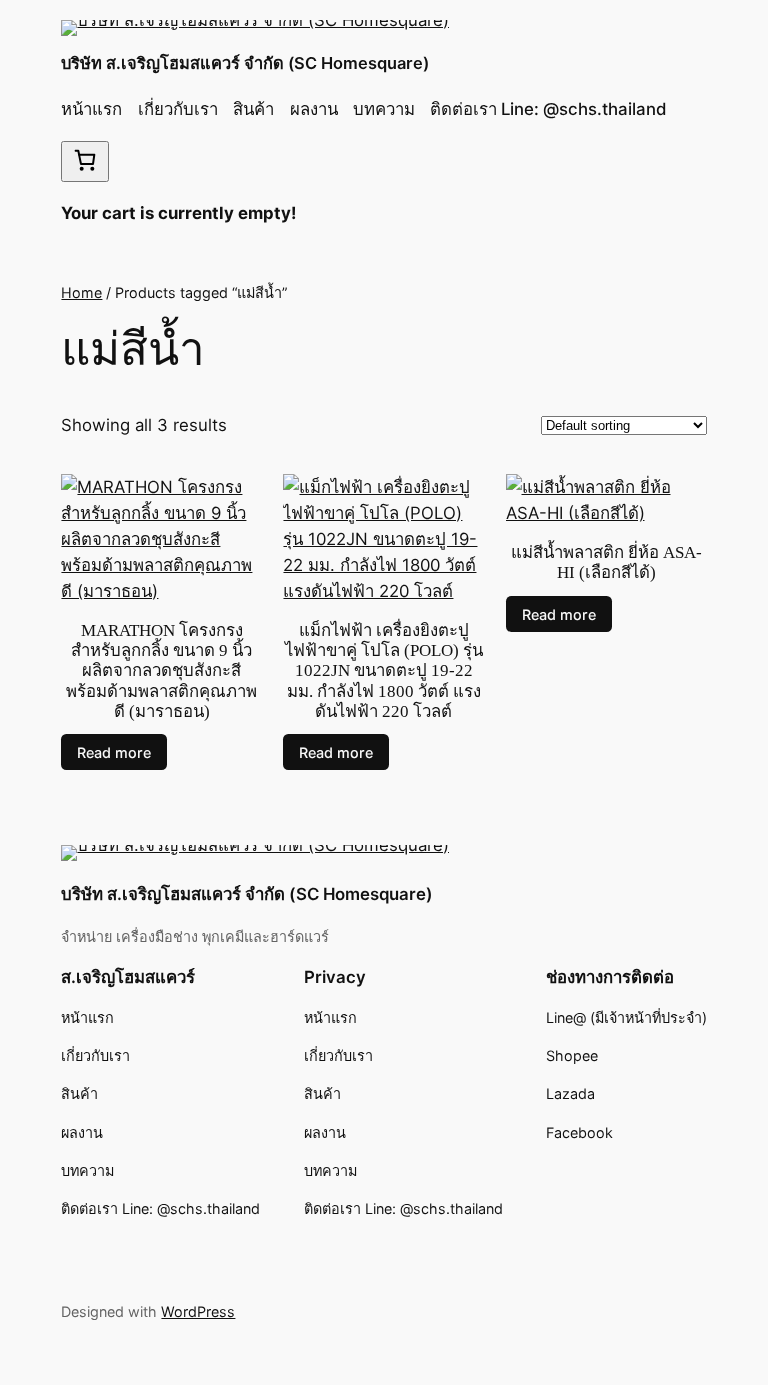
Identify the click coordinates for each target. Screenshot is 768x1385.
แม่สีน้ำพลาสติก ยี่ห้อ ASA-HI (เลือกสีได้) (606, 562)
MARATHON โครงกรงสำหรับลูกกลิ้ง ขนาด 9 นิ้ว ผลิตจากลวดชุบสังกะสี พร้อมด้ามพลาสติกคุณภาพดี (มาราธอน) (161, 671)
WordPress (198, 1311)
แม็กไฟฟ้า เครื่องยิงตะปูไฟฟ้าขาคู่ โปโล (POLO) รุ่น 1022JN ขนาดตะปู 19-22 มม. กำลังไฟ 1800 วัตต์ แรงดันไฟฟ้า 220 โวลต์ (384, 671)
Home (81, 292)
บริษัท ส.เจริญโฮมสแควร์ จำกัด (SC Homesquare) (245, 63)
